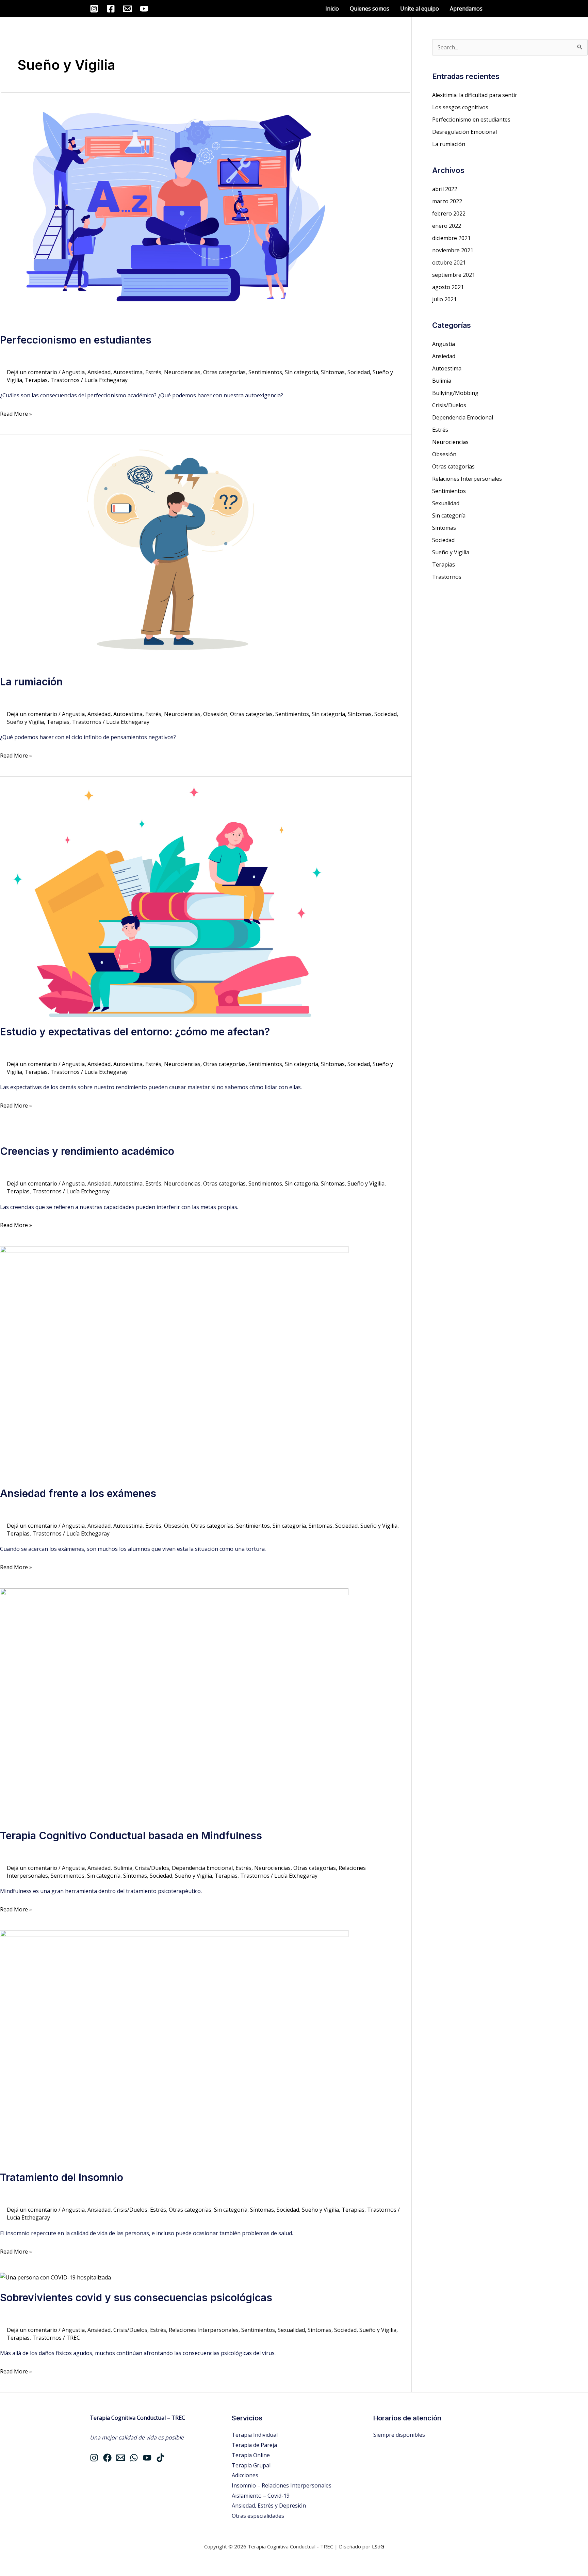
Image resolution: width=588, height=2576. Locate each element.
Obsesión (215, 714)
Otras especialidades (258, 2516)
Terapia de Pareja (254, 2445)
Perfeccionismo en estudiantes (76, 340)
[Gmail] (127, 9)
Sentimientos (265, 372)
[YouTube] (144, 9)
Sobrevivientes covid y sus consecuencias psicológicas (136, 2297)
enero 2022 (447, 226)
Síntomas (333, 372)
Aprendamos (466, 9)
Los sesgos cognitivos (460, 107)
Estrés (153, 372)
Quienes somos (370, 9)
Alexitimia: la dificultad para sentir (475, 95)
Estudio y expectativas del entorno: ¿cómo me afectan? (135, 1032)
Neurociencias (182, 372)
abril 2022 (445, 189)
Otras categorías (224, 372)
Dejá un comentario (32, 372)
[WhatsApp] (134, 2458)
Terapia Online (251, 2455)
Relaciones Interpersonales (204, 2330)
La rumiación (31, 682)
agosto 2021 (448, 287)
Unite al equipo (420, 9)
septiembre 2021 (454, 275)
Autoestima (128, 372)
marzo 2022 (447, 201)
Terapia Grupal (251, 2465)
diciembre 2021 (451, 238)
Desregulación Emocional (464, 132)
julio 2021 (444, 299)
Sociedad (359, 372)
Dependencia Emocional (202, 1868)
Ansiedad (99, 372)
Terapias (36, 380)
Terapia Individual (255, 2435)
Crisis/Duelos (152, 1868)
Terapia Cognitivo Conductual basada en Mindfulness (131, 1835)
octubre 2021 (449, 263)
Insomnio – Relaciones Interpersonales (282, 2485)
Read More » (16, 413)
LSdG (378, 2546)
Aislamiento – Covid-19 (261, 2496)
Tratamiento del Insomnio (62, 2177)
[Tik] (160, 2458)
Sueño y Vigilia (25, 722)
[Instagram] (94, 9)
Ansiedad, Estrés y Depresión (269, 2506)
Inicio (332, 9)
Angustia (73, 372)
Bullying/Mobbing (455, 393)
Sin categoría (301, 372)
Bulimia (123, 1868)
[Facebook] (111, 9)
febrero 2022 (449, 213)
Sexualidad (291, 2330)
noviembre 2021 (453, 250)
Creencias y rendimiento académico (87, 1151)
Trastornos (65, 380)
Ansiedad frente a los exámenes (78, 1493)
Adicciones (245, 2475)
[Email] (121, 2458)
